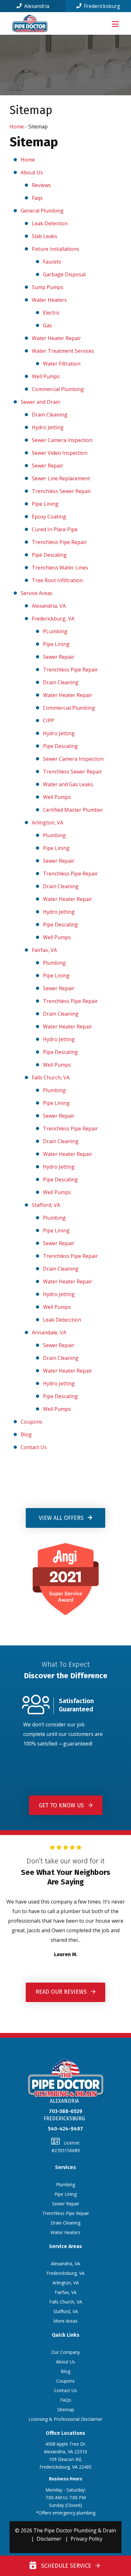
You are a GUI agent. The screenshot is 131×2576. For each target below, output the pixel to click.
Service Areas (37, 593)
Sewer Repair (48, 466)
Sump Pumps (48, 287)
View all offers (62, 1518)
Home (17, 127)
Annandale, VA (49, 1332)
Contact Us (34, 1447)
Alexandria (36, 6)
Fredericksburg (101, 6)
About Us (32, 172)
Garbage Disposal (64, 274)
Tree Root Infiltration (57, 580)
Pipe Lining (45, 504)
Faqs (37, 198)
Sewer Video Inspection (60, 453)
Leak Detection (50, 223)
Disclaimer (49, 2539)
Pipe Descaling (49, 555)
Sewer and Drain (40, 402)
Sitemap (66, 2409)
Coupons (31, 1422)
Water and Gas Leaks (68, 784)
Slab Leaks (45, 236)
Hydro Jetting (48, 427)
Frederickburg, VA (53, 619)
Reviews (41, 185)
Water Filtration (62, 364)
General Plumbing (42, 211)
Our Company (65, 2352)
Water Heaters (49, 300)
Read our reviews (62, 1992)
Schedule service (65, 2566)
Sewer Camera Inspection (62, 440)
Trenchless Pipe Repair (59, 542)
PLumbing (55, 631)
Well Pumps (46, 376)
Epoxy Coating (49, 517)
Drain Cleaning (50, 415)
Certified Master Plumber (73, 810)
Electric (51, 313)
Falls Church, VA (51, 1078)
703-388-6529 (66, 2111)
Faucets (52, 262)
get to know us (62, 1805)
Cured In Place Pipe (55, 529)
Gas (47, 325)
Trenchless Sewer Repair (61, 491)
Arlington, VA (48, 823)
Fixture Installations (55, 249)
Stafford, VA (46, 1205)
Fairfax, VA (44, 950)
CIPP (48, 721)
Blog (26, 1434)
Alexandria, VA (49, 606)
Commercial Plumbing (58, 389)
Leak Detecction (62, 1320)
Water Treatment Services (63, 351)
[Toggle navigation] (115, 24)
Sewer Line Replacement (61, 478)
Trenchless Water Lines (60, 568)
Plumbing (54, 835)
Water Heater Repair (56, 338)
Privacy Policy (86, 2539)
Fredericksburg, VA (65, 2273)
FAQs (66, 2400)
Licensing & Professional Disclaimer (65, 2419)
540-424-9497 (65, 2129)
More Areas (65, 2321)
